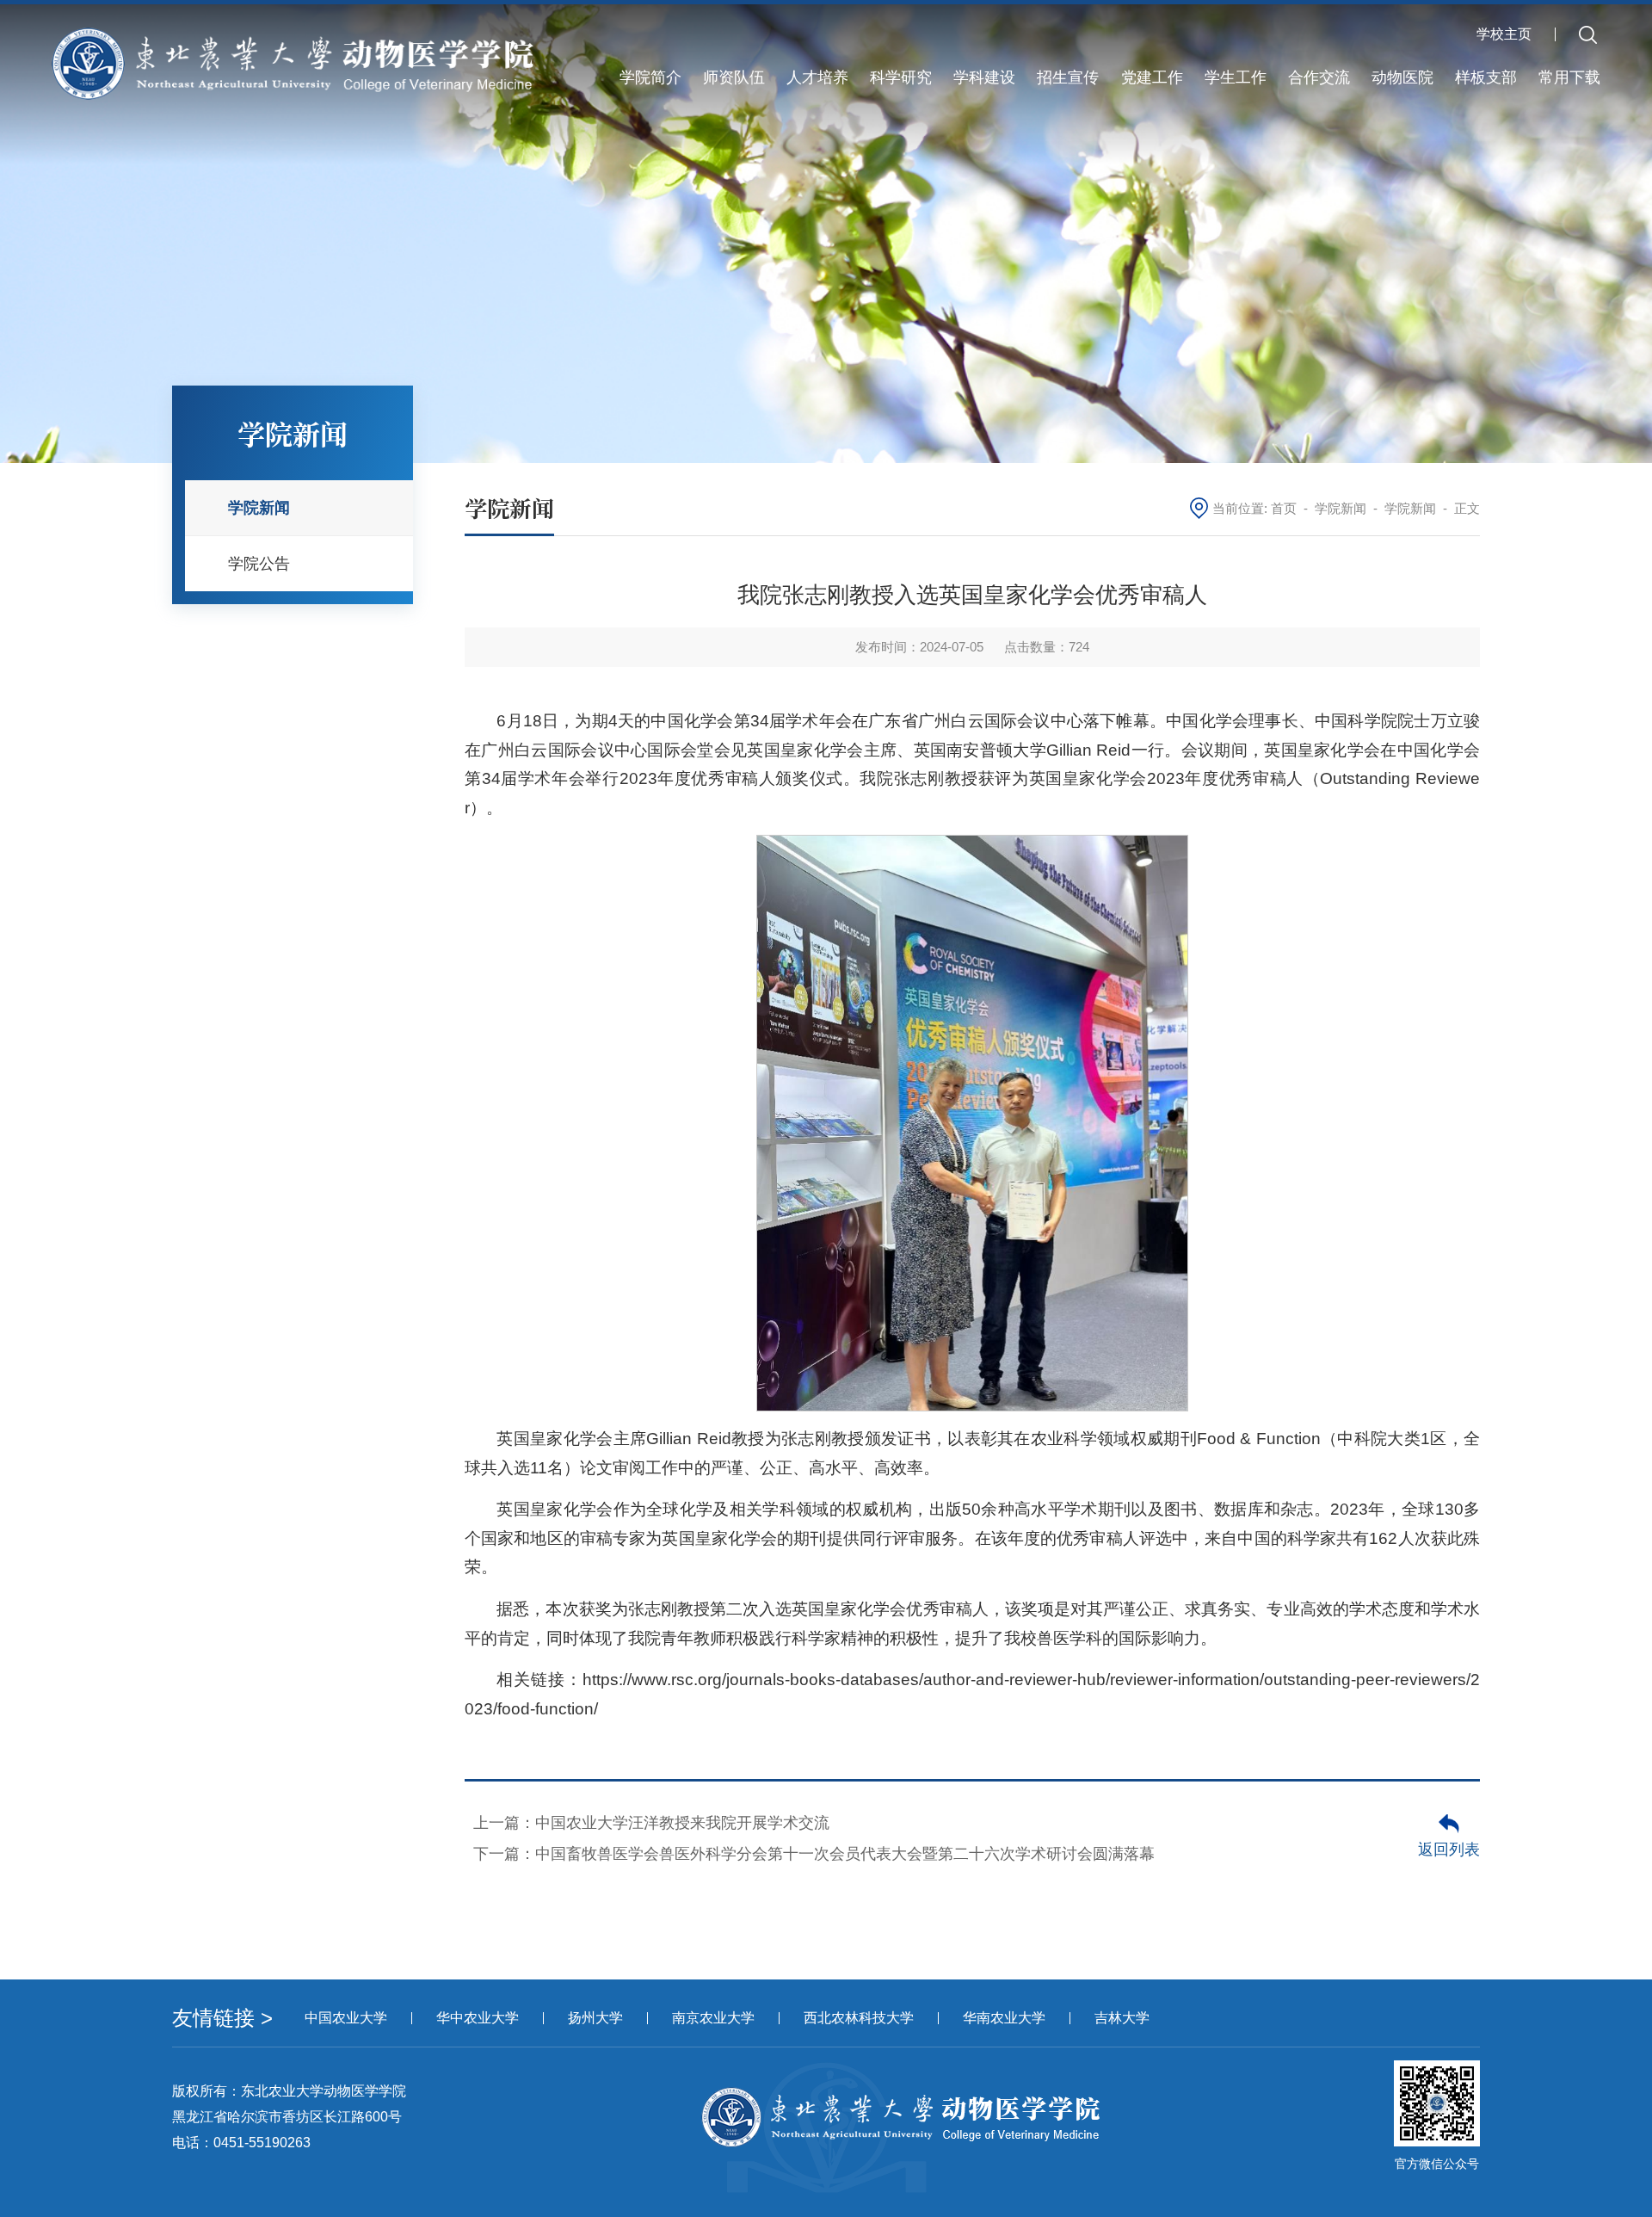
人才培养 (817, 77)
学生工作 (1236, 77)
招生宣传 (1068, 77)
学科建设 (984, 77)
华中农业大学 (478, 2018)
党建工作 (1152, 77)
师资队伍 (734, 77)
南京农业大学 (713, 2018)
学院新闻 (1341, 508)
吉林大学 (1122, 2018)
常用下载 (1569, 77)
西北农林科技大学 (859, 2018)
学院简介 (650, 77)
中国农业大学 (346, 2018)
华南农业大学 (1004, 2018)
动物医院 (1402, 77)
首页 (1284, 508)
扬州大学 (595, 2018)
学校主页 (1504, 34)
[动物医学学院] (293, 62)
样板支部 (1486, 77)
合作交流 (1319, 77)
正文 (1467, 508)
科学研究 (901, 77)
